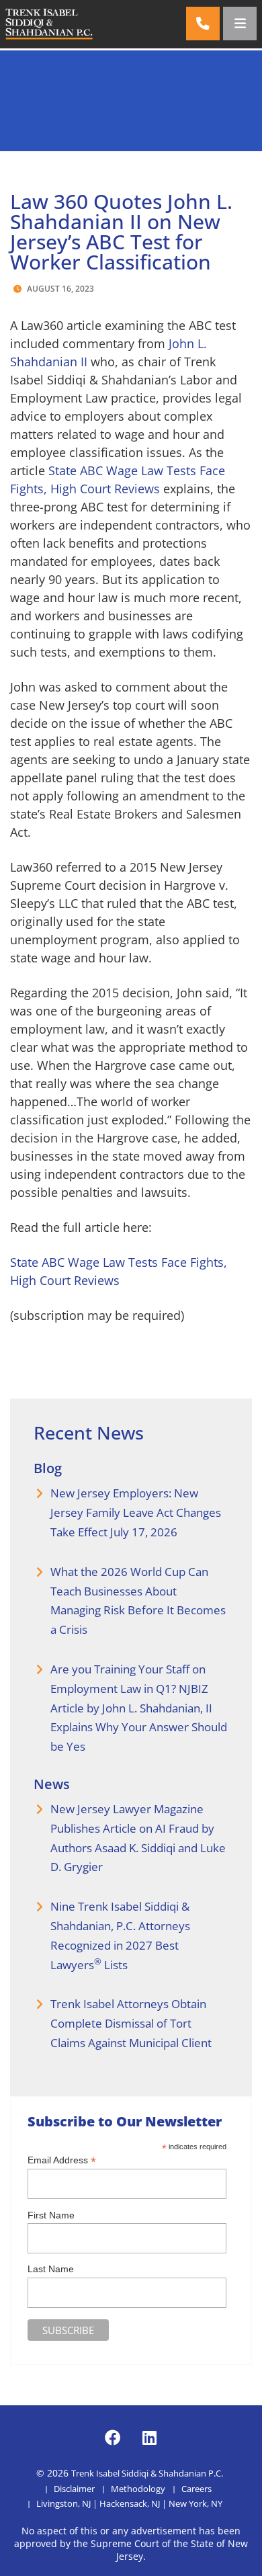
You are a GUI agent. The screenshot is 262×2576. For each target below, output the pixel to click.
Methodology (138, 2489)
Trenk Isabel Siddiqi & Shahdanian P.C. (147, 2473)
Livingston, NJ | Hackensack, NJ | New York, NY (129, 2503)
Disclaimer (74, 2489)
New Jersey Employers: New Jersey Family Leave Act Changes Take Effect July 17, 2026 (136, 1512)
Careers (196, 2489)
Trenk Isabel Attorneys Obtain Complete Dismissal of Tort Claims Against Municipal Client (131, 2023)
